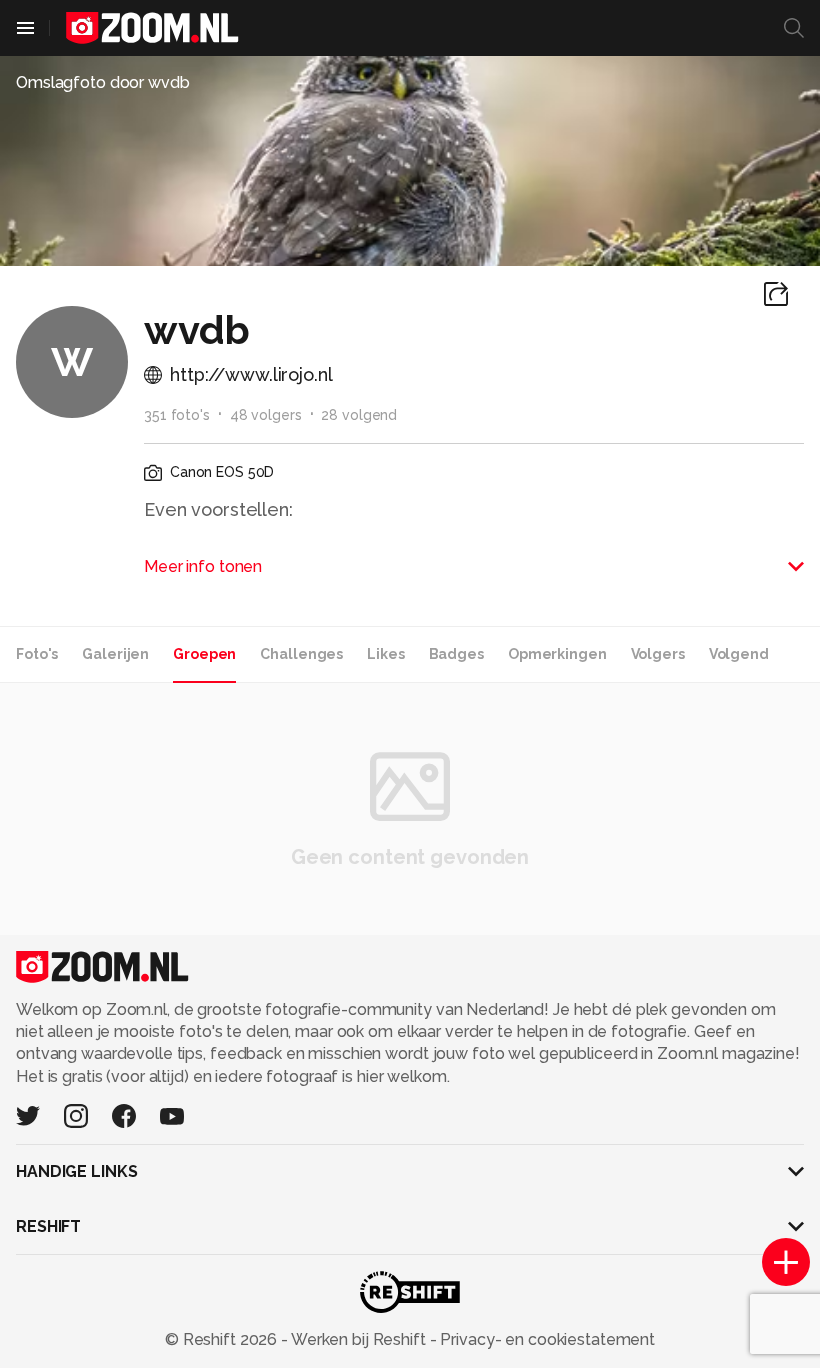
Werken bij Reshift (359, 1339)
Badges (456, 654)
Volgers (658, 654)
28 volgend (359, 415)
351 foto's (177, 415)
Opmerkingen (557, 654)
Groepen (204, 654)
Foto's (37, 654)
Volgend (739, 654)
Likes (385, 654)
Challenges (301, 654)
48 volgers (266, 415)
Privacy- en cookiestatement (545, 1339)
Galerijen (115, 654)
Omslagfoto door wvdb (103, 82)
